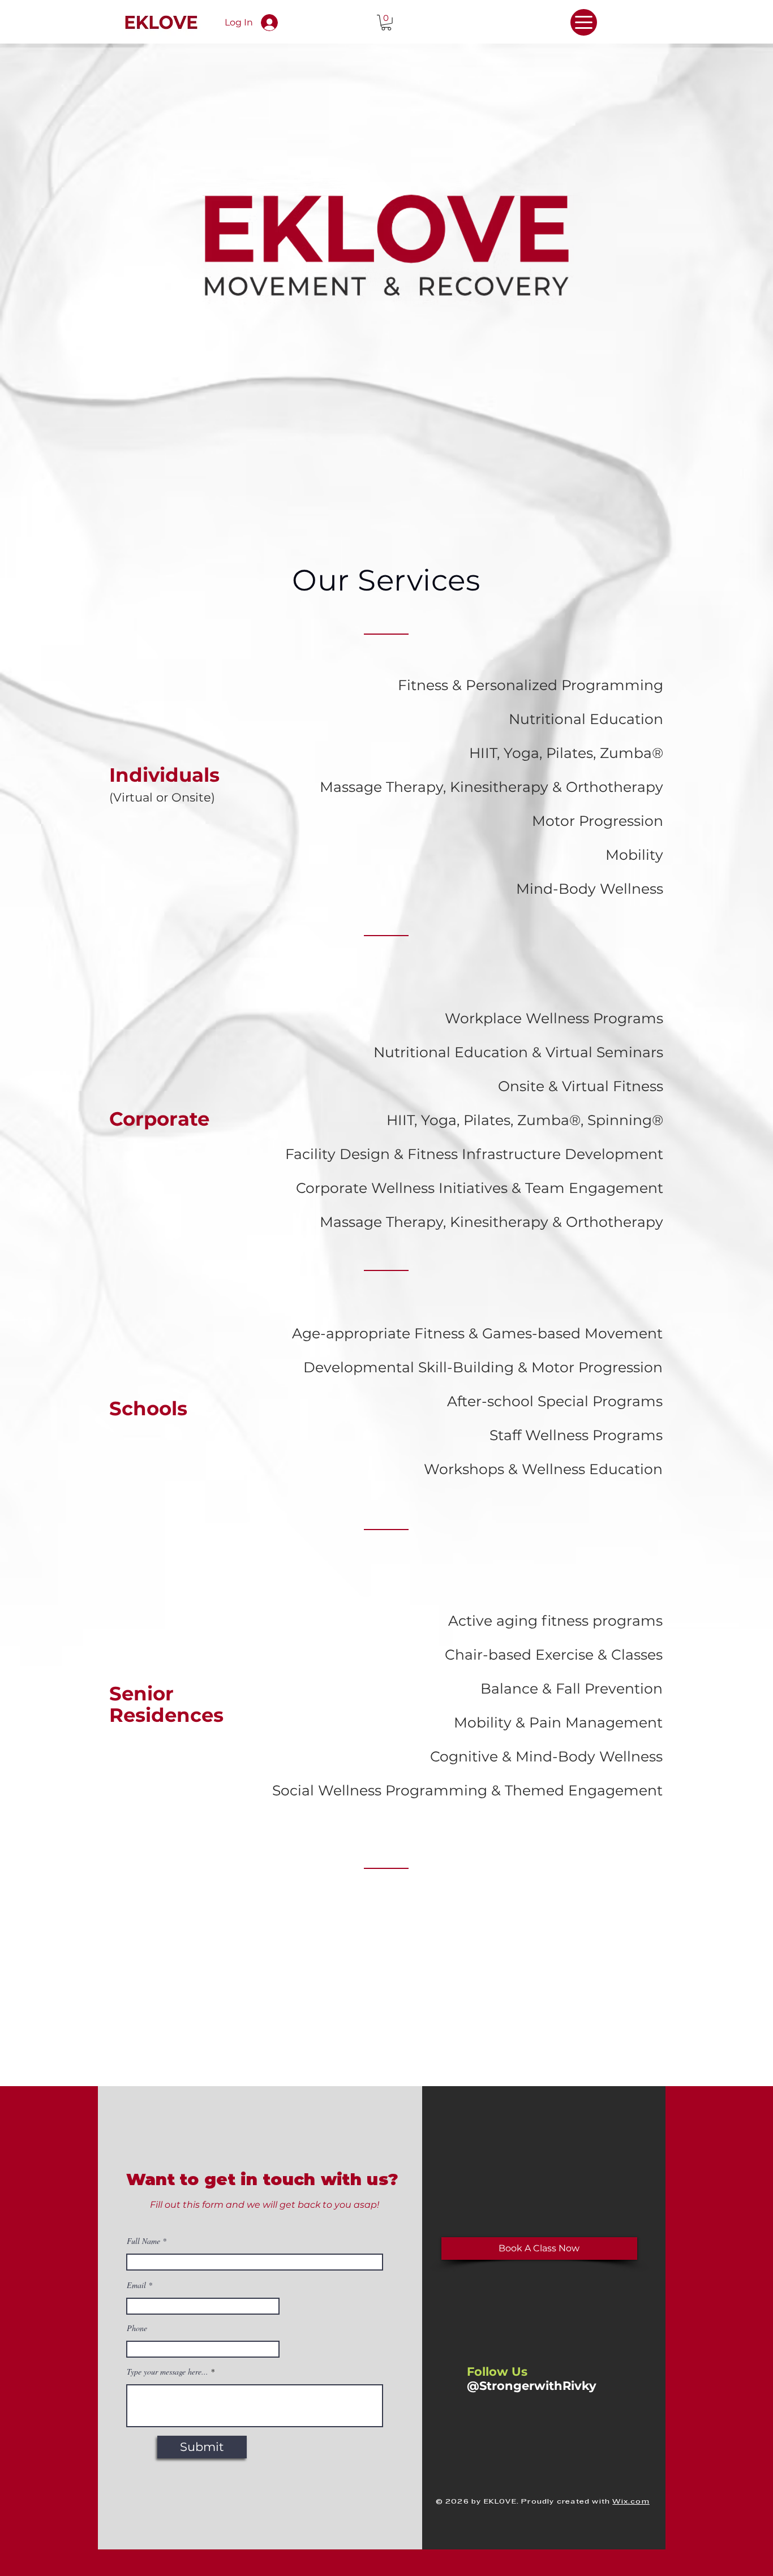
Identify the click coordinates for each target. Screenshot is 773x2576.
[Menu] (584, 22)
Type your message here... (168, 2372)
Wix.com (631, 2502)
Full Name (143, 2241)
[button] (386, 23)
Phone (137, 2328)
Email (136, 2285)
